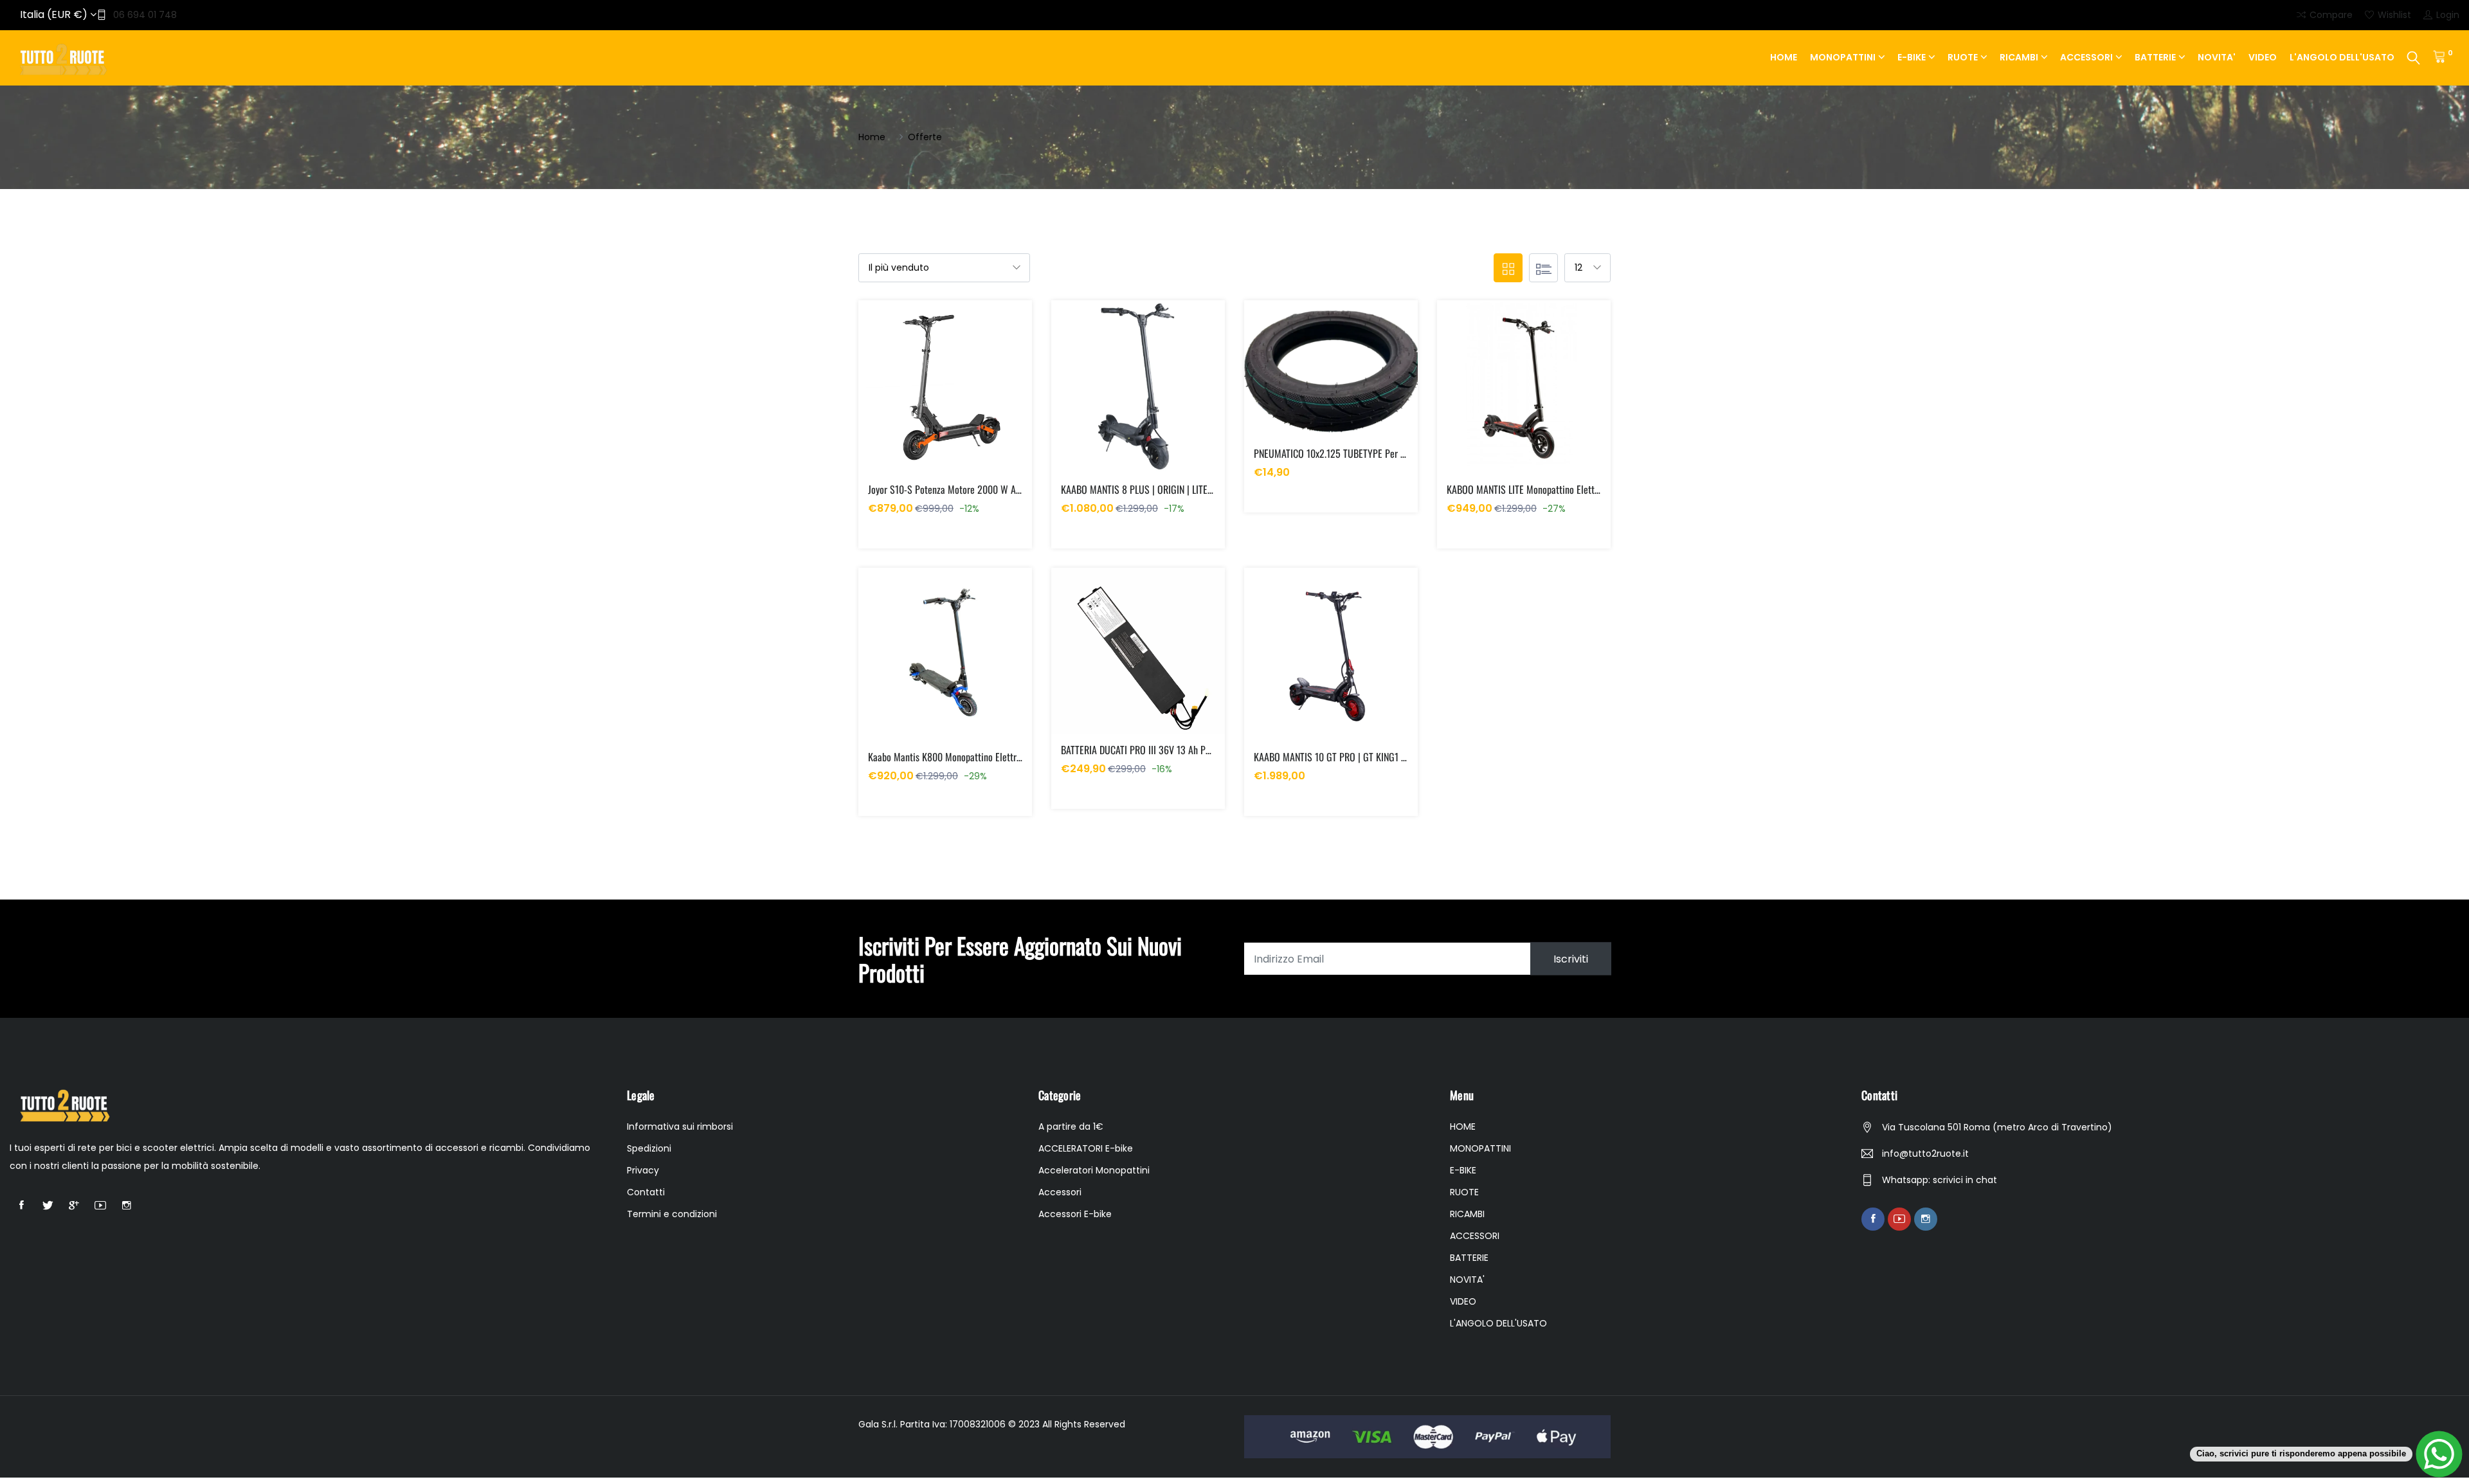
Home (872, 137)
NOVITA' (2217, 57)
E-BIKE (1912, 57)
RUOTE (1963, 57)
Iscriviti (1571, 959)
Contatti (646, 1192)
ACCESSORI (2086, 57)
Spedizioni (649, 1148)
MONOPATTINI (1843, 57)
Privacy (643, 1170)
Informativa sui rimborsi (680, 1127)
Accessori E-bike (1075, 1214)
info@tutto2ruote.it (1925, 1154)
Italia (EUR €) (55, 14)
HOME (1784, 57)
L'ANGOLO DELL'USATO (2342, 57)
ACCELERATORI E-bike (1086, 1148)
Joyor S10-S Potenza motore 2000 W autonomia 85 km (973, 489)
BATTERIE (2155, 57)
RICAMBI (2019, 57)
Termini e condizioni (672, 1214)
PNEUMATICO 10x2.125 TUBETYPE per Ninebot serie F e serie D (1375, 453)
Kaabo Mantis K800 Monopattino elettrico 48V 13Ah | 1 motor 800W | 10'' (1008, 757)
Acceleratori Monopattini (1094, 1170)
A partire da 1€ (1071, 1127)
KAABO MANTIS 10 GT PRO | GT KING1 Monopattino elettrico (1369, 757)
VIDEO (2263, 57)
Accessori (1060, 1192)
